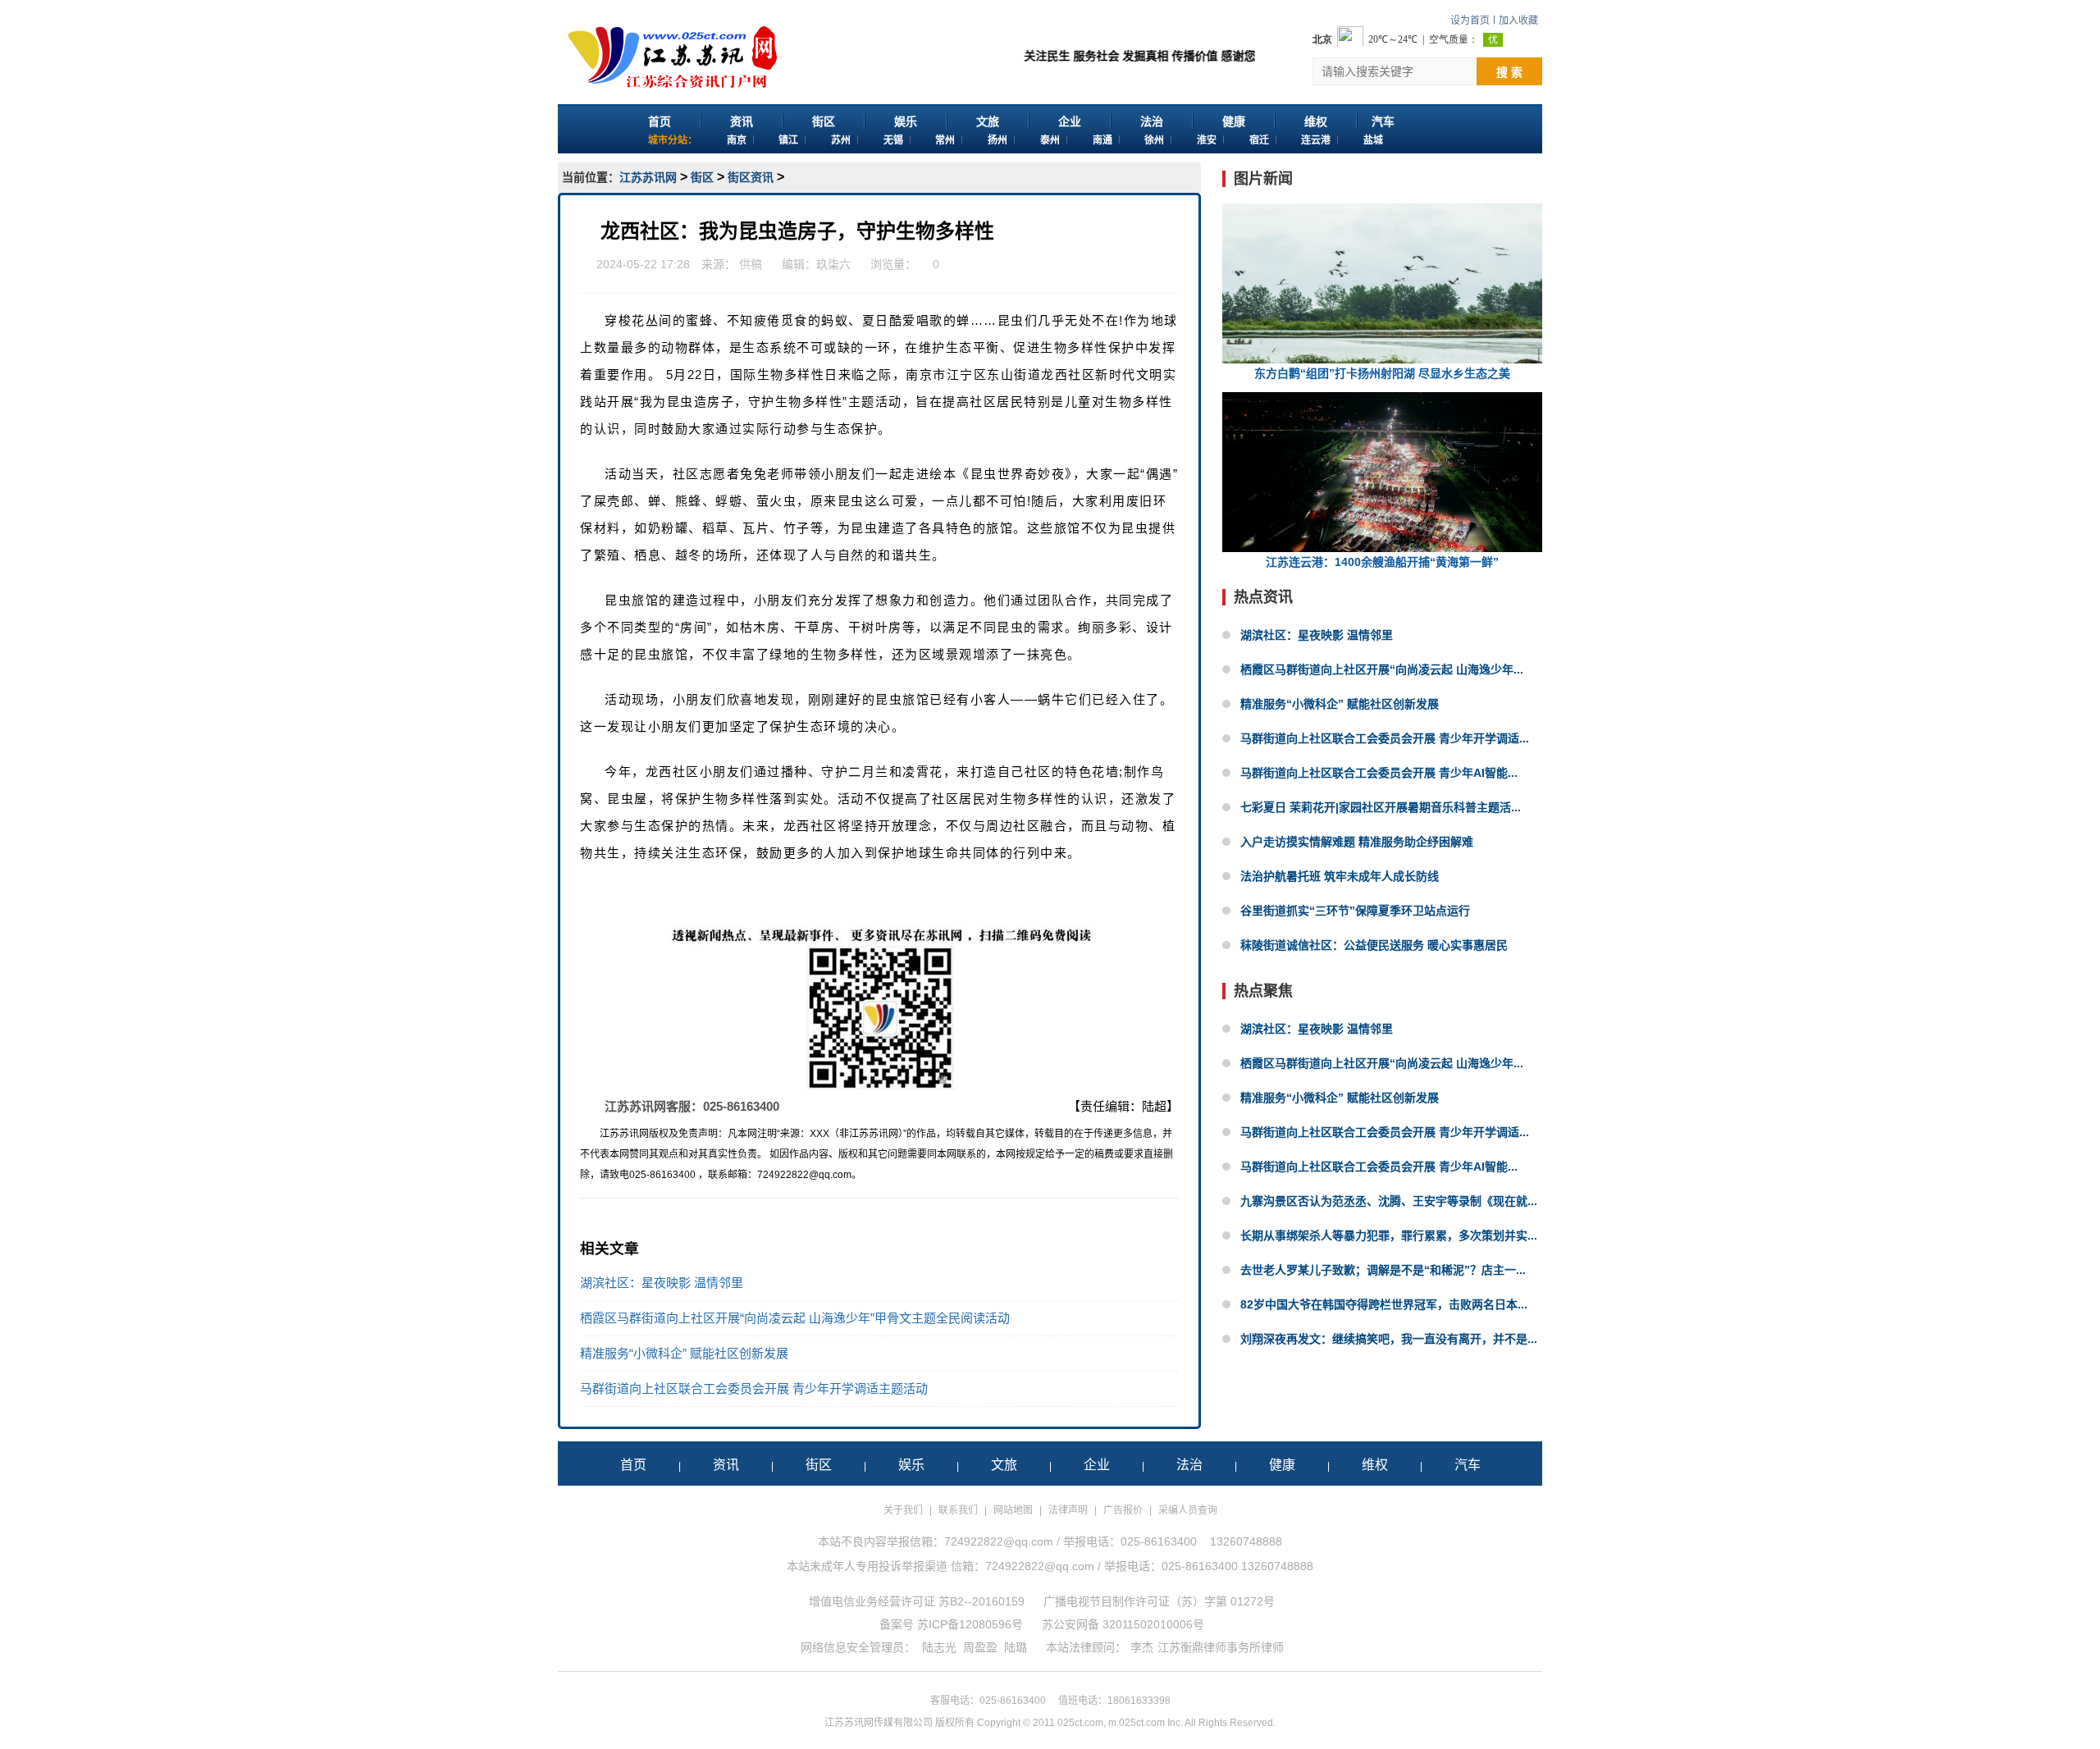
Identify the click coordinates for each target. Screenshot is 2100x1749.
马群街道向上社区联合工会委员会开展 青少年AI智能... (1379, 773)
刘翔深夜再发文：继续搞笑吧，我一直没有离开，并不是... (1389, 1339)
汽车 (1383, 121)
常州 (945, 140)
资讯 (742, 121)
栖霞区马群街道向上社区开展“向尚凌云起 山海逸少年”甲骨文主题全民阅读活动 (795, 1318)
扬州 (997, 140)
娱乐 (906, 121)
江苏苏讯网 (648, 177)
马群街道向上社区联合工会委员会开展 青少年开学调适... (1385, 738)
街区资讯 (751, 177)
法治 (1152, 121)
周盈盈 (980, 1647)
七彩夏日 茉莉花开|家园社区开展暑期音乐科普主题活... (1381, 807)
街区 (824, 121)
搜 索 (1509, 72)
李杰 (1142, 1647)
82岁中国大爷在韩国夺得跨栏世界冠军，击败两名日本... (1384, 1304)
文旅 (988, 121)
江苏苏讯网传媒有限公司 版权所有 (899, 1723)
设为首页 (1470, 21)
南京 (737, 140)
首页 (660, 121)
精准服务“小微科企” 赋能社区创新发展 (684, 1353)
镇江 (788, 140)
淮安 (1207, 140)
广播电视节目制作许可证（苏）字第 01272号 (1159, 1601)
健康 (1234, 121)
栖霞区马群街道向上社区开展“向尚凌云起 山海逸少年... (1382, 669)
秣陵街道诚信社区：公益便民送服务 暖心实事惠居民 (1374, 945)
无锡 (893, 140)
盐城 (1373, 140)
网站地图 (1013, 1510)
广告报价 (1123, 1510)
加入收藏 (1518, 21)
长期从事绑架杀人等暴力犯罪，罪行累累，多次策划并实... (1389, 1235)
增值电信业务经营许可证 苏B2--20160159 (917, 1601)
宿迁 (1259, 140)
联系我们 (958, 1510)
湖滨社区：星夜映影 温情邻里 (662, 1283)
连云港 (1316, 140)
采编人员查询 (1188, 1510)
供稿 (751, 264)
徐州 (1154, 140)
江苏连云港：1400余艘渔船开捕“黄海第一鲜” (1382, 562)
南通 (1102, 140)
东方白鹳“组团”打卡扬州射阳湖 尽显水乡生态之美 (1382, 373)
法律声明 (1068, 1510)
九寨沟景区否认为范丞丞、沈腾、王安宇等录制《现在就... (1389, 1201)
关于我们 (903, 1510)
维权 (1316, 121)
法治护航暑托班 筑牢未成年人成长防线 (1340, 876)
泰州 (1050, 140)
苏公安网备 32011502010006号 (1123, 1624)
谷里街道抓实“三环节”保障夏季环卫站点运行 (1355, 911)
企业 (1070, 121)
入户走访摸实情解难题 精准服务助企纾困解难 (1357, 842)
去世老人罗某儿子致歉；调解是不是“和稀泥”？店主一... (1383, 1270)
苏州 (841, 140)
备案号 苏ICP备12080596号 (951, 1624)
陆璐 (1016, 1647)
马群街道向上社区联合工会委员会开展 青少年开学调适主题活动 (754, 1388)
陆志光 (939, 1647)
